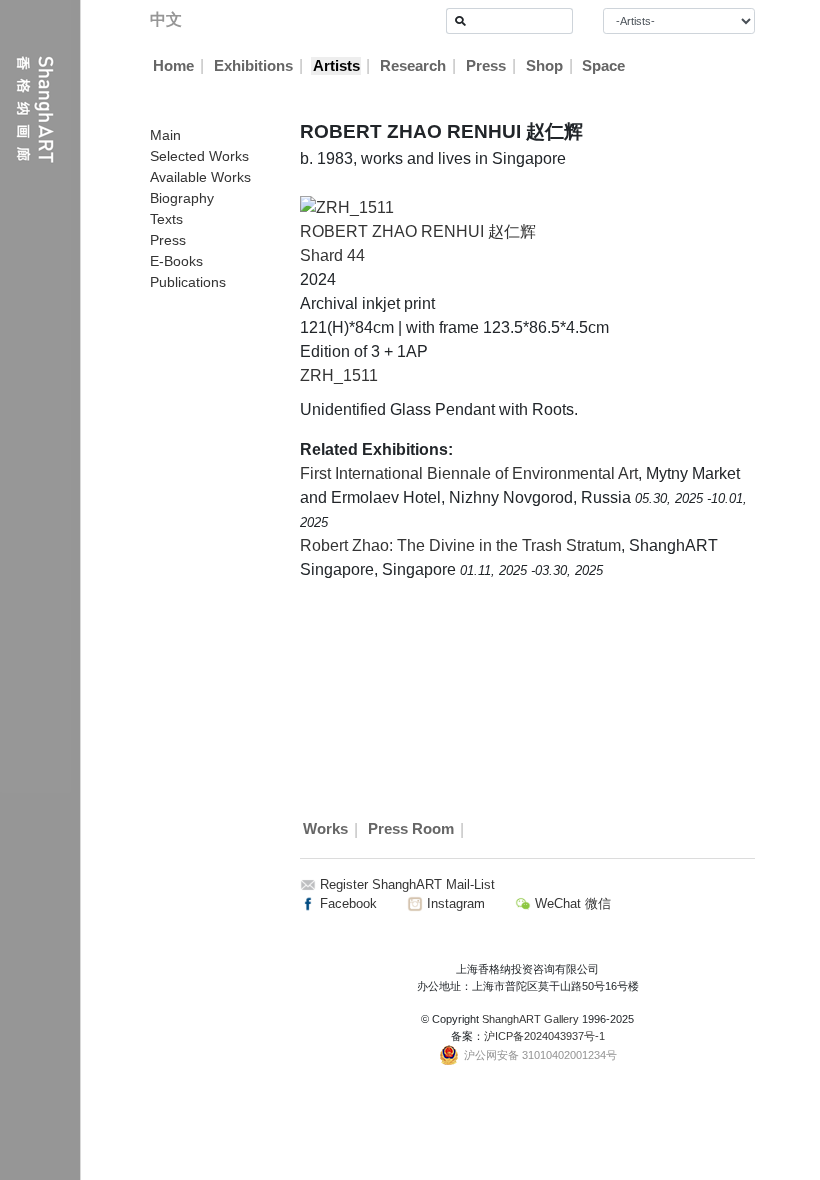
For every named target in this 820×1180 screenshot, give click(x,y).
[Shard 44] (347, 206)
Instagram (454, 903)
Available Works (200, 177)
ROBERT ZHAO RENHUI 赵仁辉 (418, 231)
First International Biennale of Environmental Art (469, 473)
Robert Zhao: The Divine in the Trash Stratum (460, 545)
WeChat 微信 (571, 903)
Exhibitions (253, 66)
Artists (336, 66)
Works (325, 830)
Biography (182, 198)
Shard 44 (332, 255)
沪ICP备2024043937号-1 (544, 1036)
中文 (166, 19)
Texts (166, 219)
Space (603, 66)
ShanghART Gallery (530, 1019)
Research (413, 66)
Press (486, 66)
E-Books (176, 261)
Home (173, 66)
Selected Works (199, 156)
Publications (188, 282)
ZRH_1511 (339, 375)
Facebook (346, 903)
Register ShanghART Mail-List (407, 884)
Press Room (411, 830)
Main (165, 135)
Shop (544, 66)
